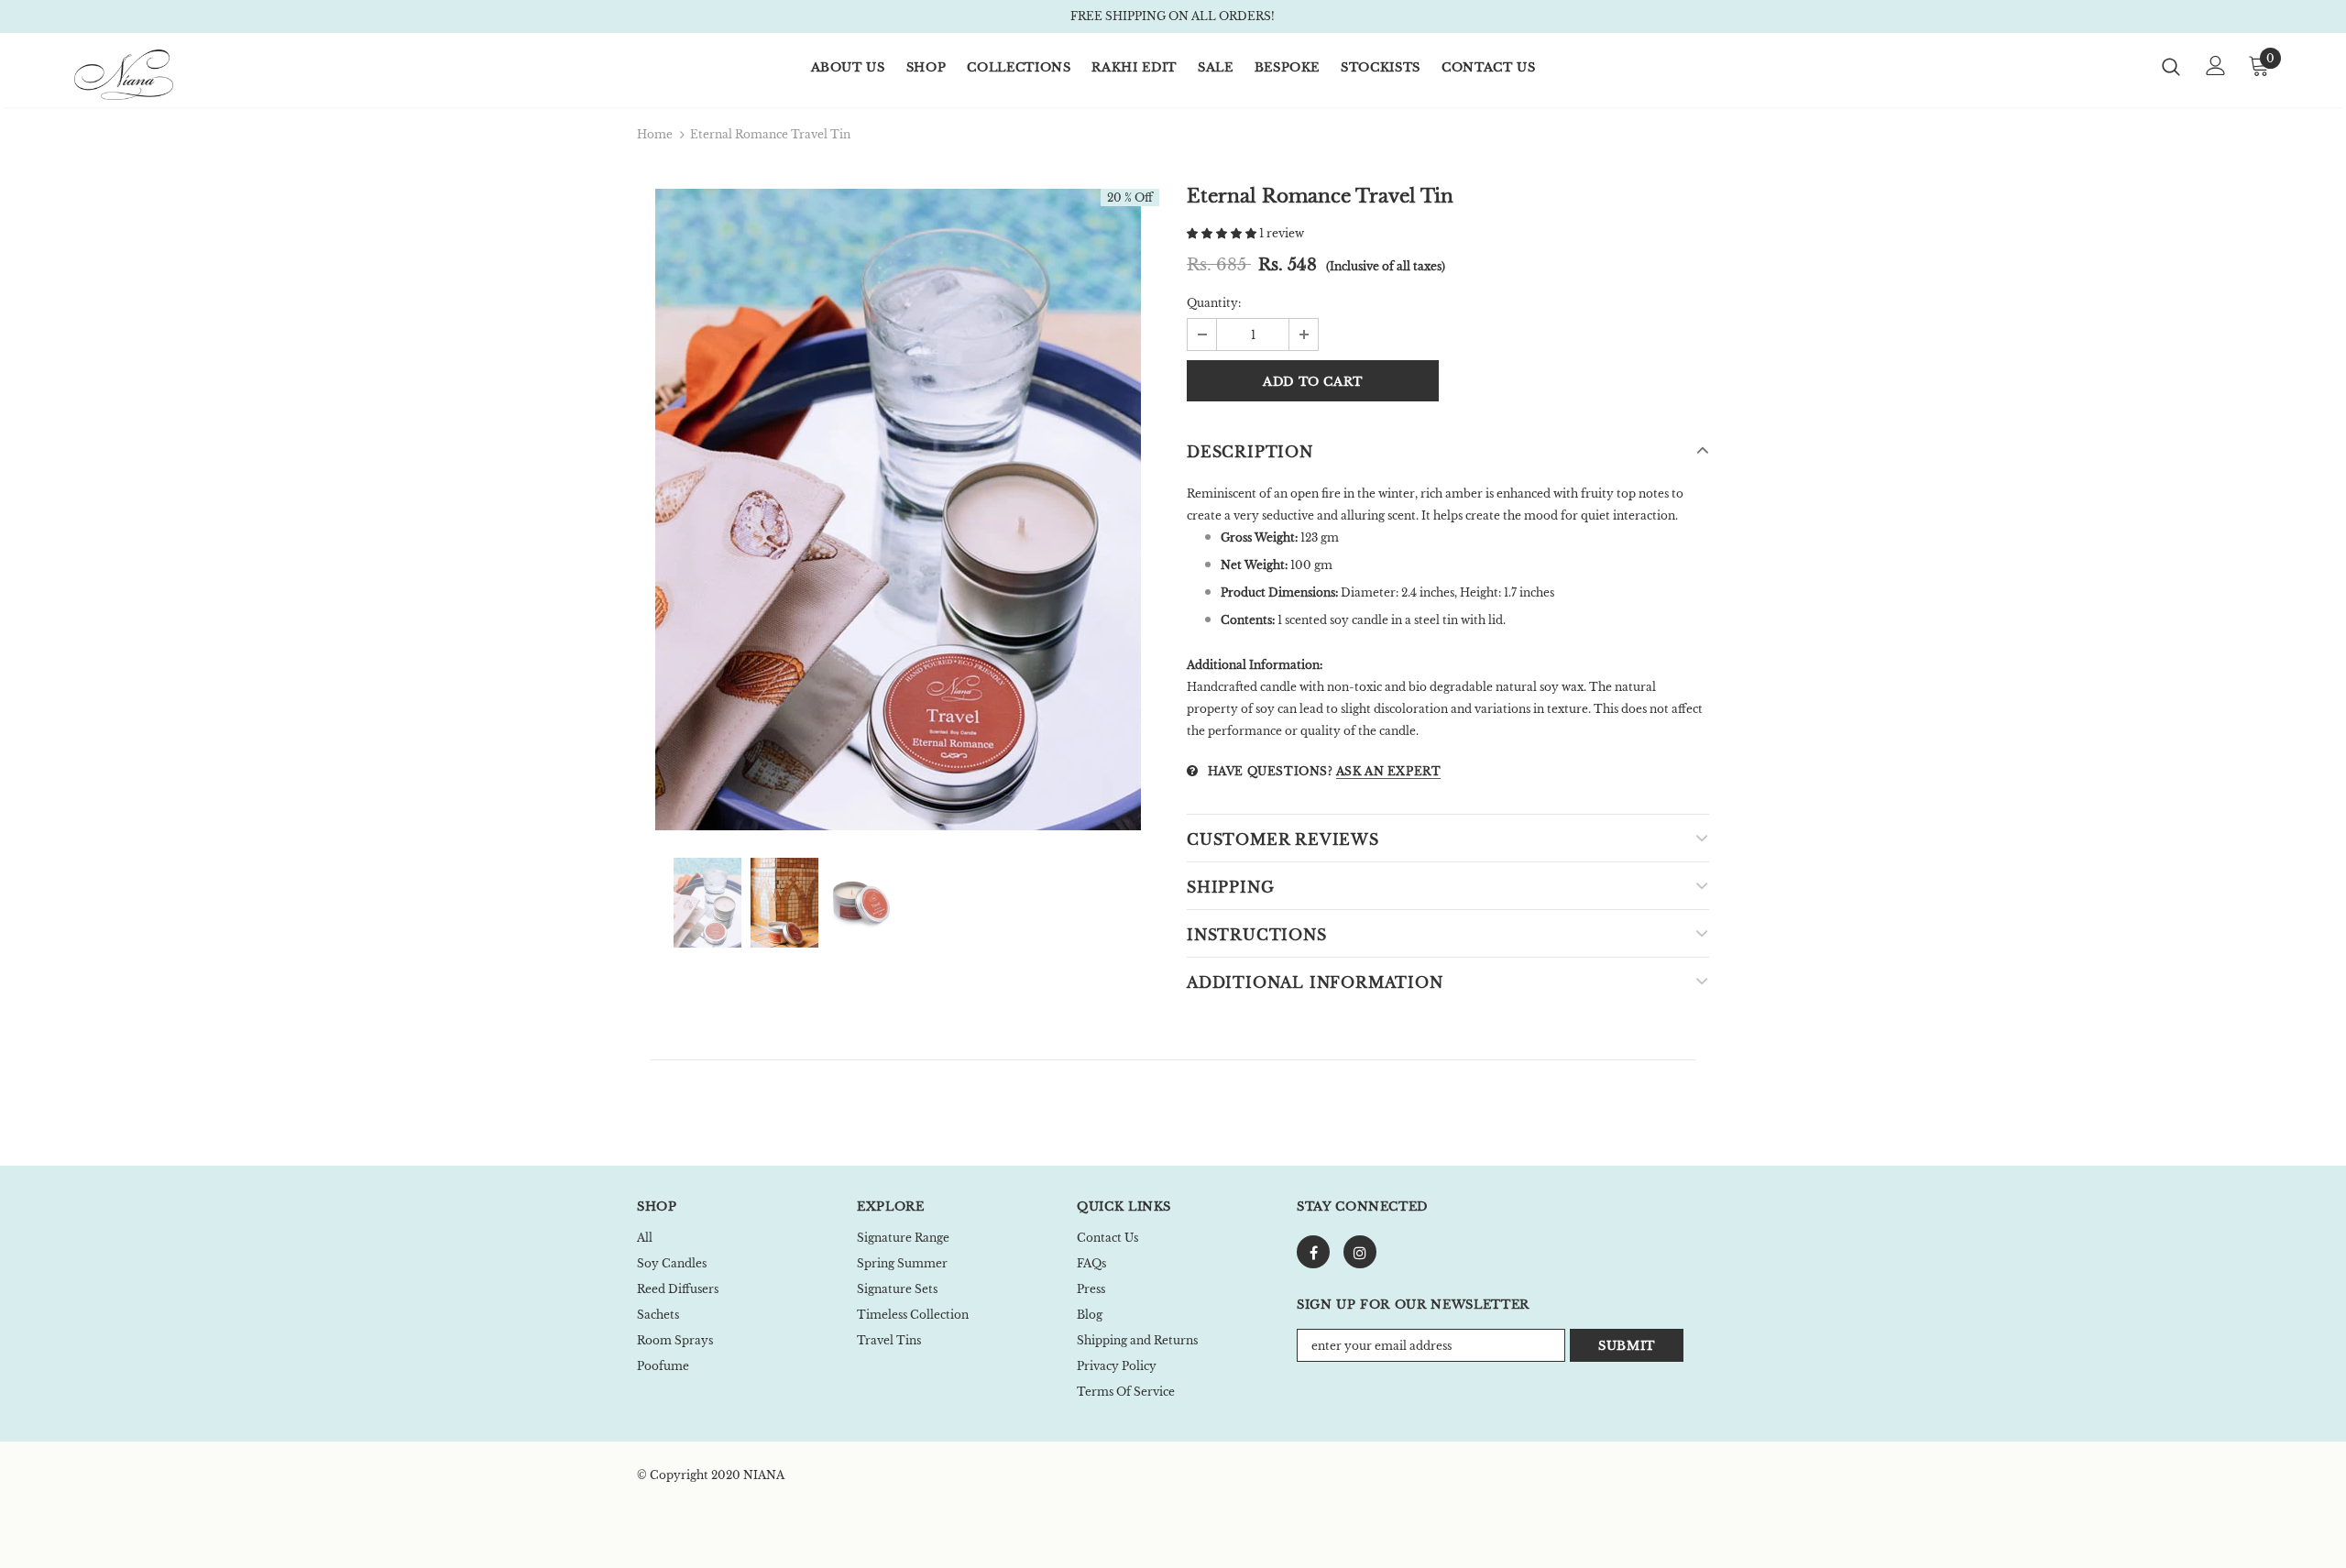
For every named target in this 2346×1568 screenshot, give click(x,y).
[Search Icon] (2171, 66)
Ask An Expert (1389, 771)
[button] (1223, 233)
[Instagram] (1360, 1252)
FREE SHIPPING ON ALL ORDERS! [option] (1173, 16)
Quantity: (1214, 303)
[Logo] (182, 75)
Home (655, 134)
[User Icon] (2216, 66)
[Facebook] (1313, 1252)
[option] (898, 510)
